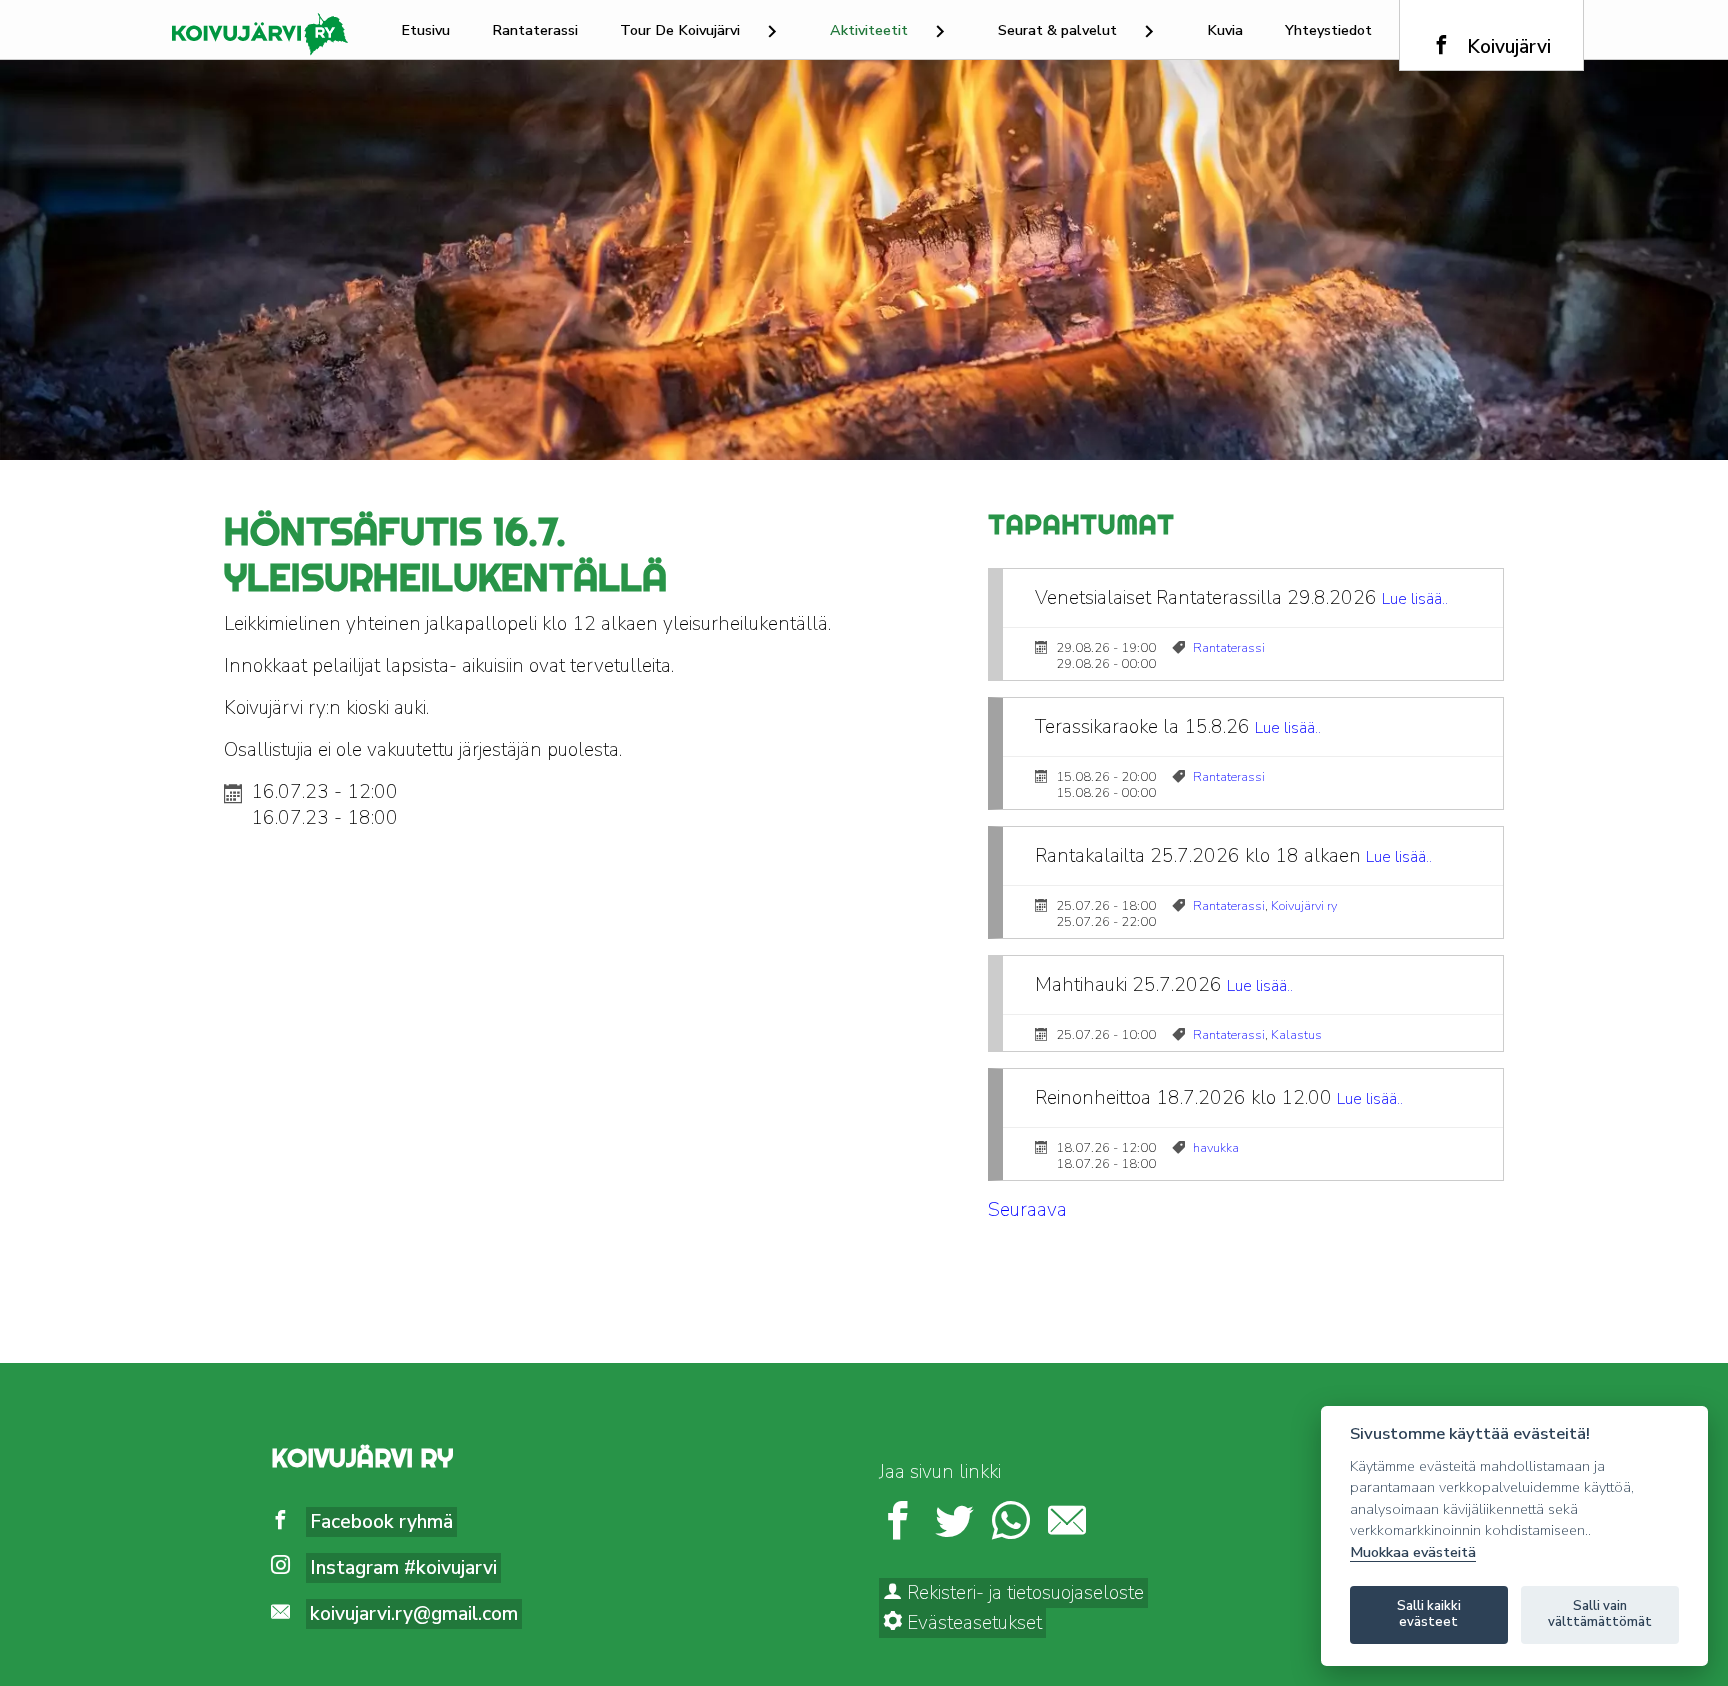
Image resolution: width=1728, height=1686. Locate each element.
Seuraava (1027, 1210)
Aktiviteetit (869, 30)
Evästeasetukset (972, 1623)
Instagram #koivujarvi (403, 1568)
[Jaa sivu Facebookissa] (898, 1523)
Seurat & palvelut (1057, 30)
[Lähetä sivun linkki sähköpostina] (1067, 1523)
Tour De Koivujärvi (680, 30)
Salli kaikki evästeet (1429, 1614)
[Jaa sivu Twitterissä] (954, 1523)
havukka (1216, 1148)
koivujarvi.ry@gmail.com (414, 1614)
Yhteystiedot (1328, 30)
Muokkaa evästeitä (1413, 1553)
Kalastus (1296, 1035)
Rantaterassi (535, 30)
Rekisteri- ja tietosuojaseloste (1023, 1593)
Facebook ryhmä (381, 1522)
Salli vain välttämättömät (1600, 1614)
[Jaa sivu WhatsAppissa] (1011, 1523)
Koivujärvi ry (1304, 906)
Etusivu (425, 30)
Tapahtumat (1081, 524)
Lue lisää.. (1415, 599)
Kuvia (1225, 30)
